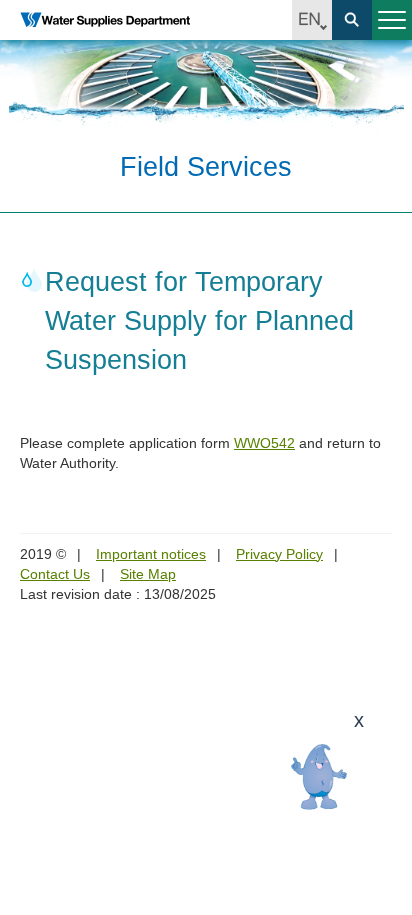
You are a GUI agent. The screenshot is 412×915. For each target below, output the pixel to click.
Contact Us (55, 574)
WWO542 (264, 443)
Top (385, 888)
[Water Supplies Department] (105, 20)
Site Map (148, 574)
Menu (392, 20)
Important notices (151, 554)
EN (312, 20)
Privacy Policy (279, 554)
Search (352, 20)
